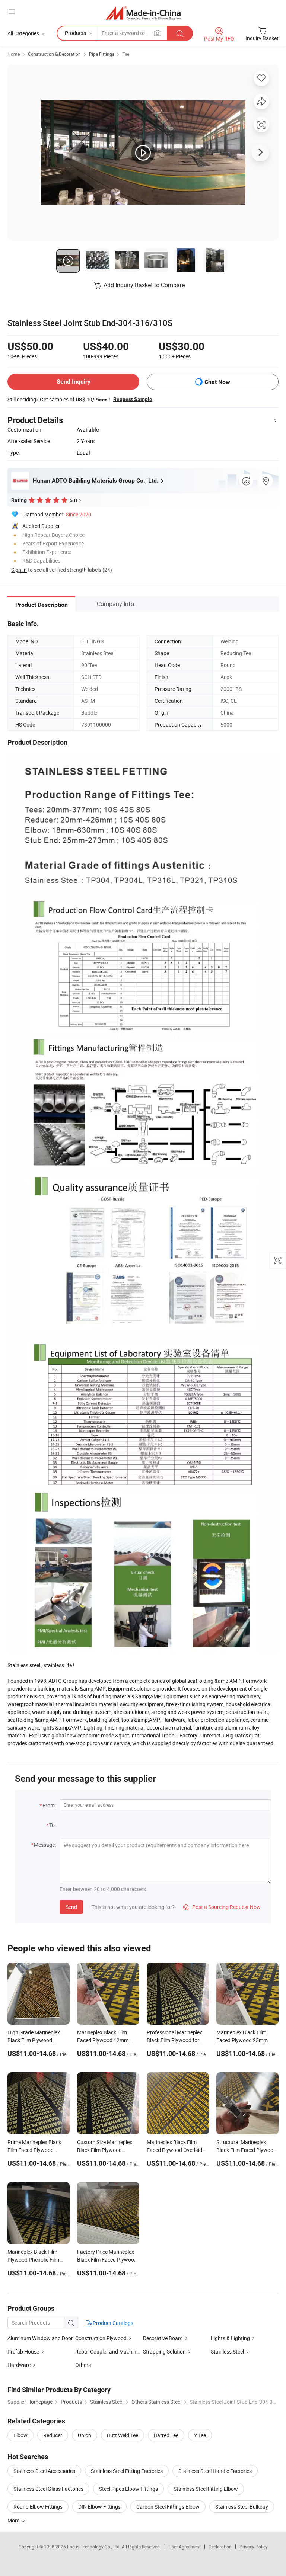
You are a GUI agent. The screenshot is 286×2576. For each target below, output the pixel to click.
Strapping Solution (164, 2351)
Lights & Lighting (230, 2338)
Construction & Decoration (54, 54)
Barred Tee (166, 2435)
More (14, 2520)
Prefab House (23, 2351)
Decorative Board (163, 2338)
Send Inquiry (74, 382)
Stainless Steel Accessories (44, 2471)
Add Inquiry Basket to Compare (144, 285)
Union (85, 2435)
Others (83, 2365)
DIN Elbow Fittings (99, 2507)
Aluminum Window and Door (40, 2338)
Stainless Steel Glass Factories (48, 2489)
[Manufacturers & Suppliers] (143, 13)
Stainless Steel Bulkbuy (242, 2507)
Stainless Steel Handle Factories (215, 2471)
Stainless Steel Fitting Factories (127, 2471)
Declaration (220, 2547)
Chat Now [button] (217, 382)
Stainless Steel (227, 2351)
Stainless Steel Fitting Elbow (206, 2489)
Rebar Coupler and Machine (107, 2351)
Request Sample (133, 399)
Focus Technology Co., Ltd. (94, 2547)
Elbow (20, 2435)
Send (71, 1907)
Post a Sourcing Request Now (222, 1907)
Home (14, 54)
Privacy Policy (254, 2547)
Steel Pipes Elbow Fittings (128, 2489)
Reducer (53, 2435)
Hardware (19, 2365)
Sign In (19, 570)
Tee (126, 54)
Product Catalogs (112, 2323)
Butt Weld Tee (123, 2435)
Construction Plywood (101, 2338)
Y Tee (200, 2435)
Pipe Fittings (102, 54)
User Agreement (185, 2547)
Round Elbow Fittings (38, 2507)
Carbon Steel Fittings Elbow (168, 2507)
